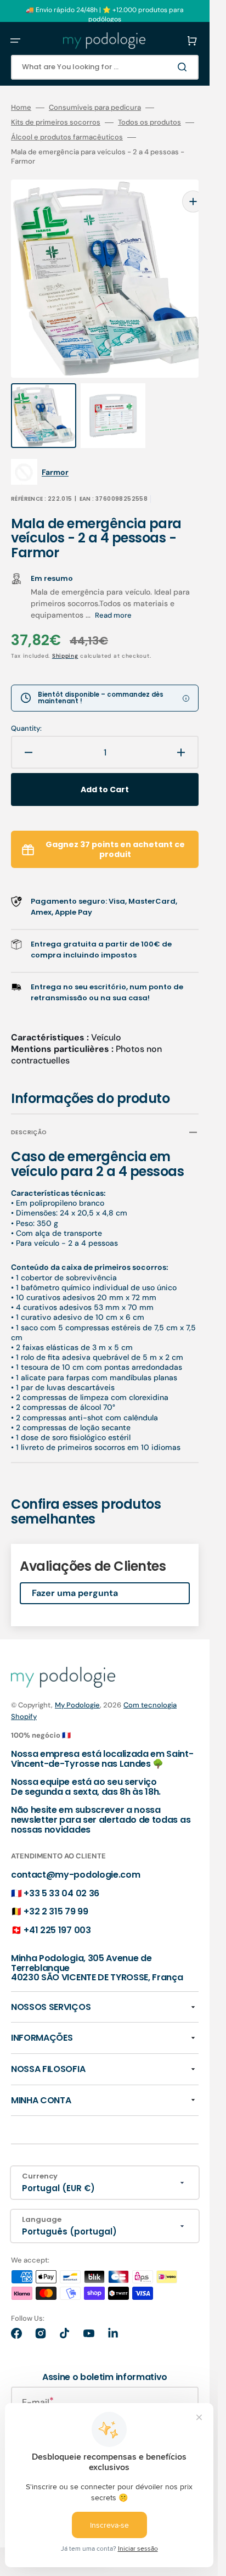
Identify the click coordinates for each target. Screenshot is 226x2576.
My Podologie (77, 1684)
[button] (15, 41)
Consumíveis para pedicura (95, 108)
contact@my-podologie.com (75, 1853)
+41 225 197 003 (57, 1909)
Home (21, 108)
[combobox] (105, 67)
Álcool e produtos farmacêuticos (67, 137)
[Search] (184, 67)
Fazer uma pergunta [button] (75, 1572)
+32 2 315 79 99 (56, 1890)
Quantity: (26, 707)
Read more (113, 594)
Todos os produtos (149, 122)
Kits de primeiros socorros (56, 122)
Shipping (65, 634)
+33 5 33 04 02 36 (61, 1872)
